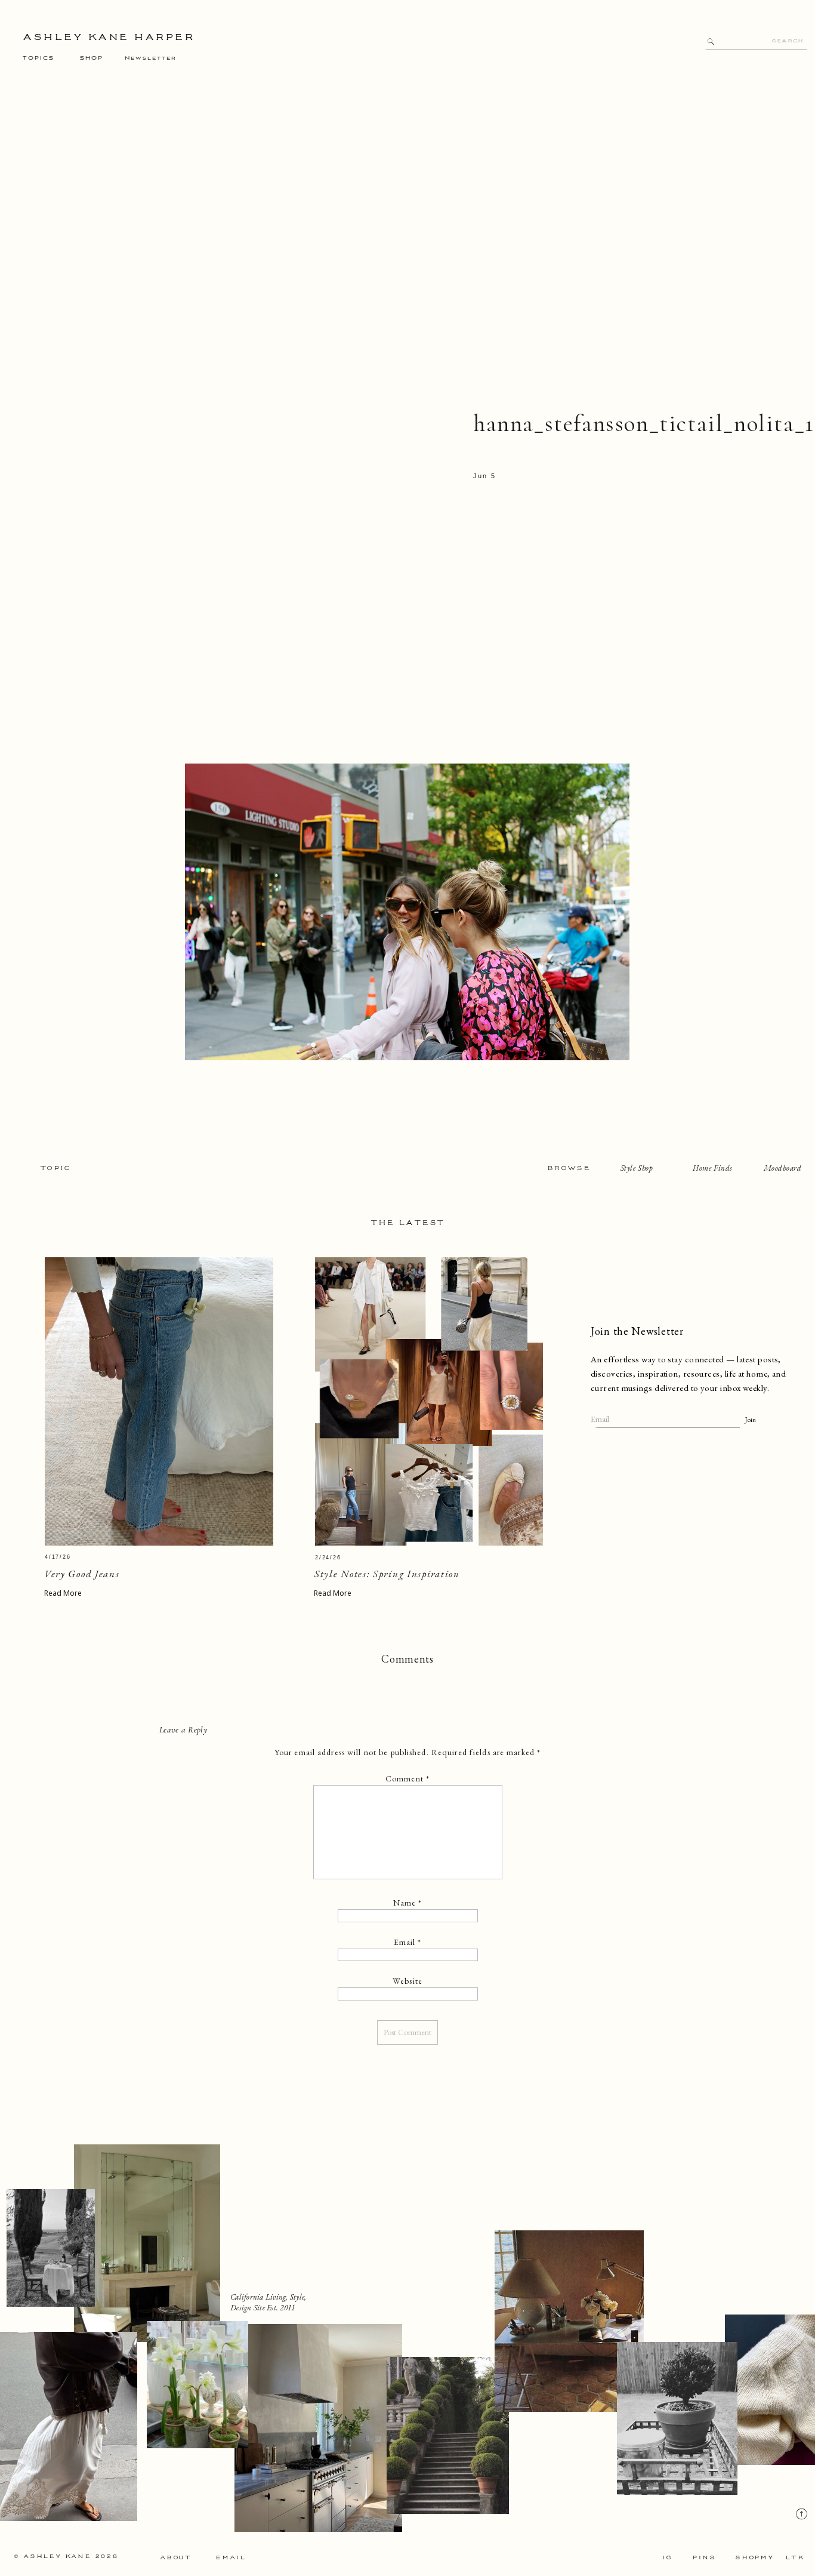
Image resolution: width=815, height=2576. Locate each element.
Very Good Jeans (82, 1574)
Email (408, 1942)
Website (407, 1981)
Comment (407, 1778)
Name (408, 1903)
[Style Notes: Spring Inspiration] (429, 1401)
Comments (407, 1659)
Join (750, 1420)
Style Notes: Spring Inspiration (387, 1574)
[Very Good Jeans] (159, 1401)
